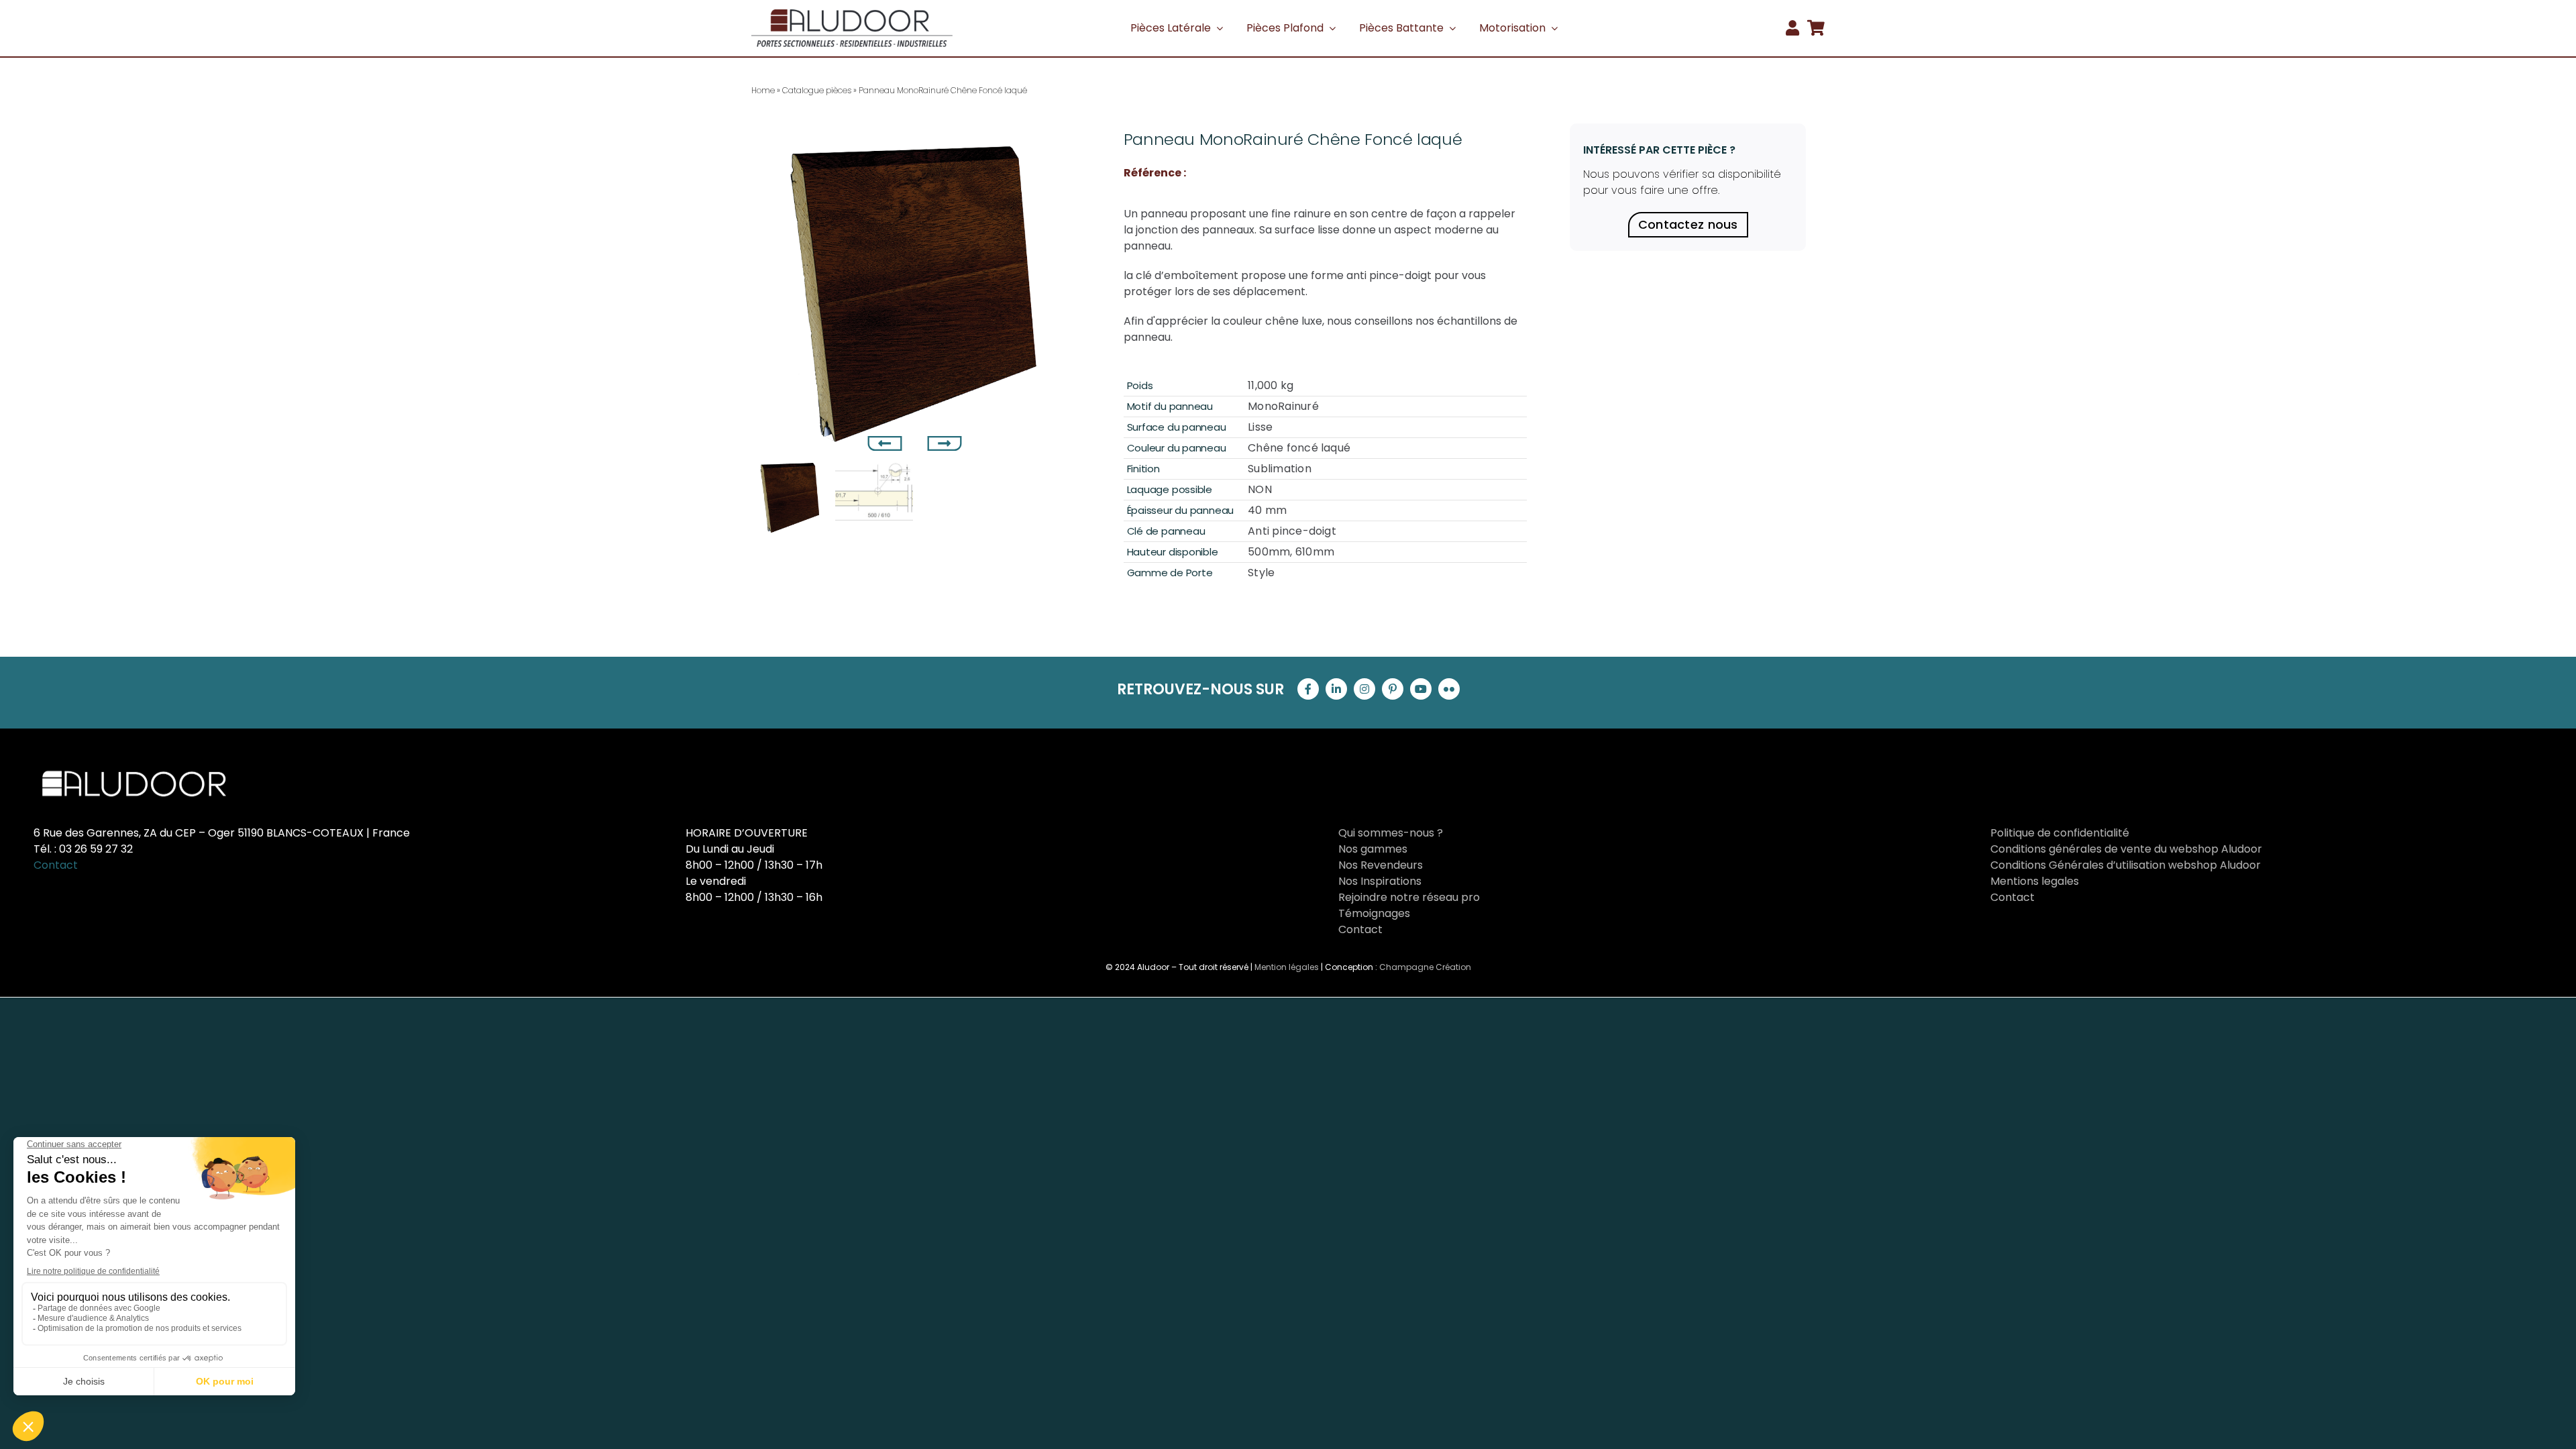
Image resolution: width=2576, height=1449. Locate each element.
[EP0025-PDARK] (917, 288)
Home (763, 90)
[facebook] (1308, 689)
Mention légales (1287, 967)
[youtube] (1421, 689)
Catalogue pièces (817, 90)
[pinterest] (1393, 689)
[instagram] (1364, 689)
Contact (56, 865)
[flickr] (1449, 689)
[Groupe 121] (852, 14)
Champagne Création (1425, 967)
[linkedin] (1336, 689)
